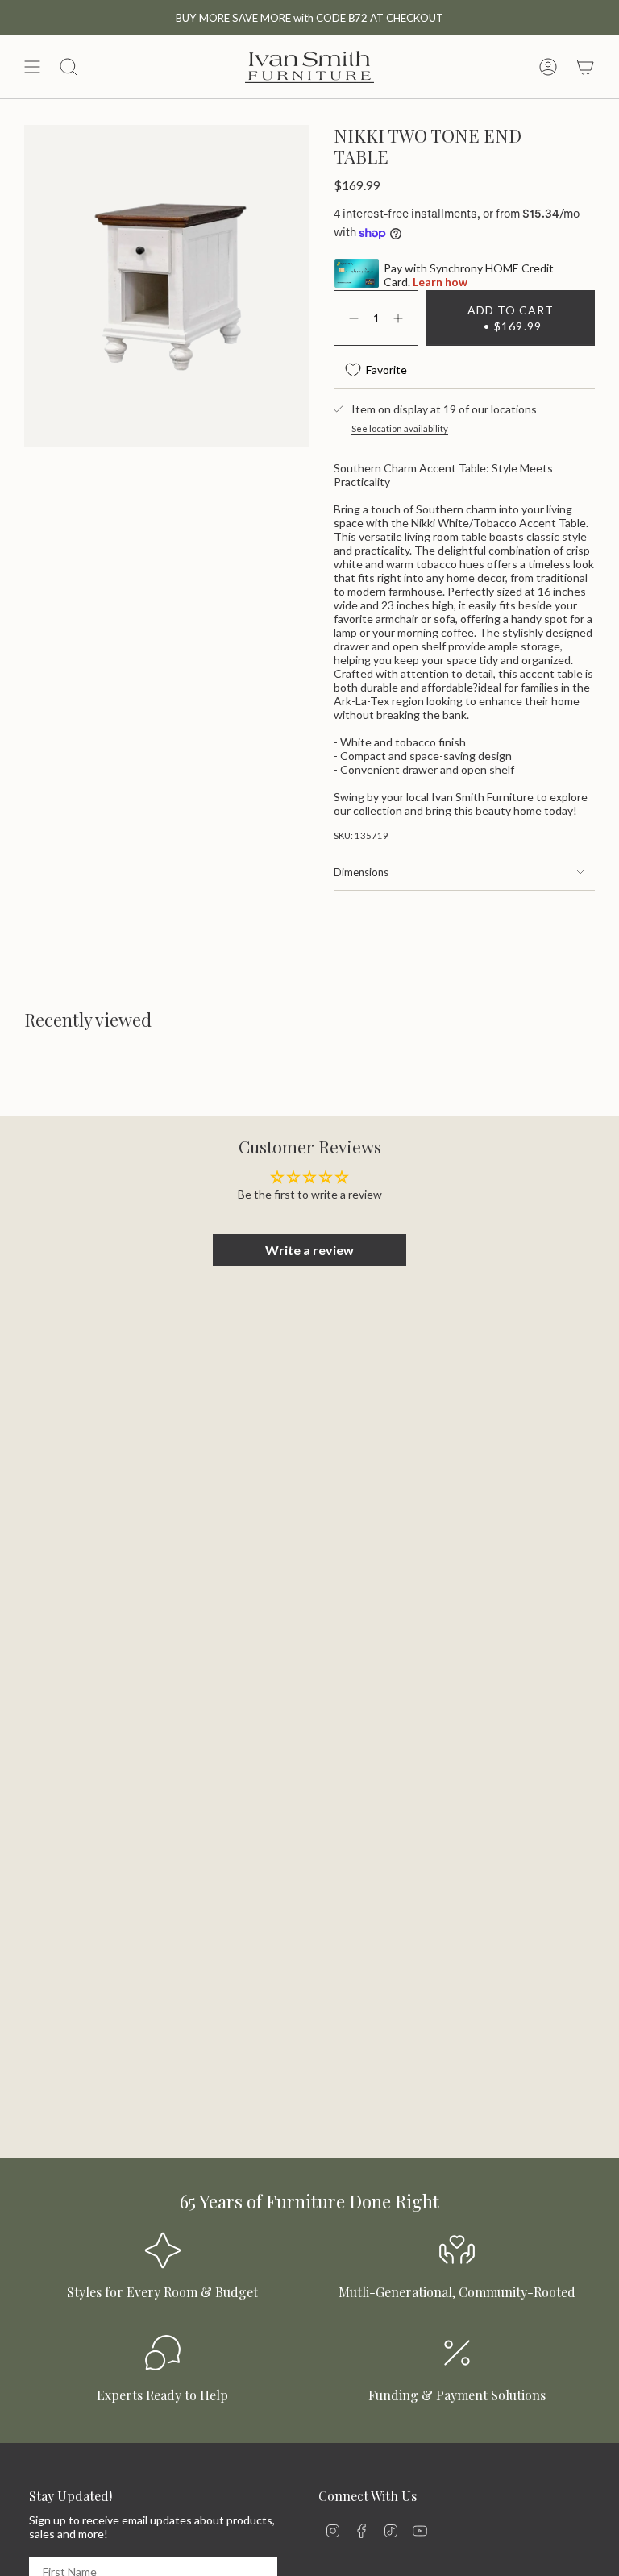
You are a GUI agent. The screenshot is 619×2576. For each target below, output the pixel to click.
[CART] (585, 67)
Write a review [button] (309, 1250)
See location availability (400, 428)
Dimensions (361, 872)
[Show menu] (32, 67)
